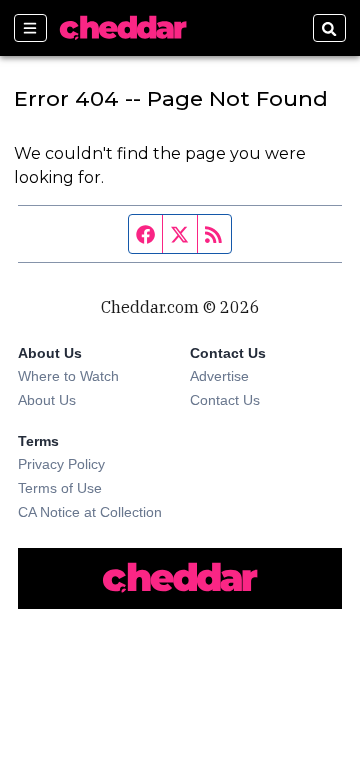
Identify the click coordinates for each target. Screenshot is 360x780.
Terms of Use (60, 488)
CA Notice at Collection (90, 512)
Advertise (219, 376)
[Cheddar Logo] (123, 28)
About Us (47, 400)
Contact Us (225, 400)
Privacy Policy (61, 464)
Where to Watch (68, 376)
